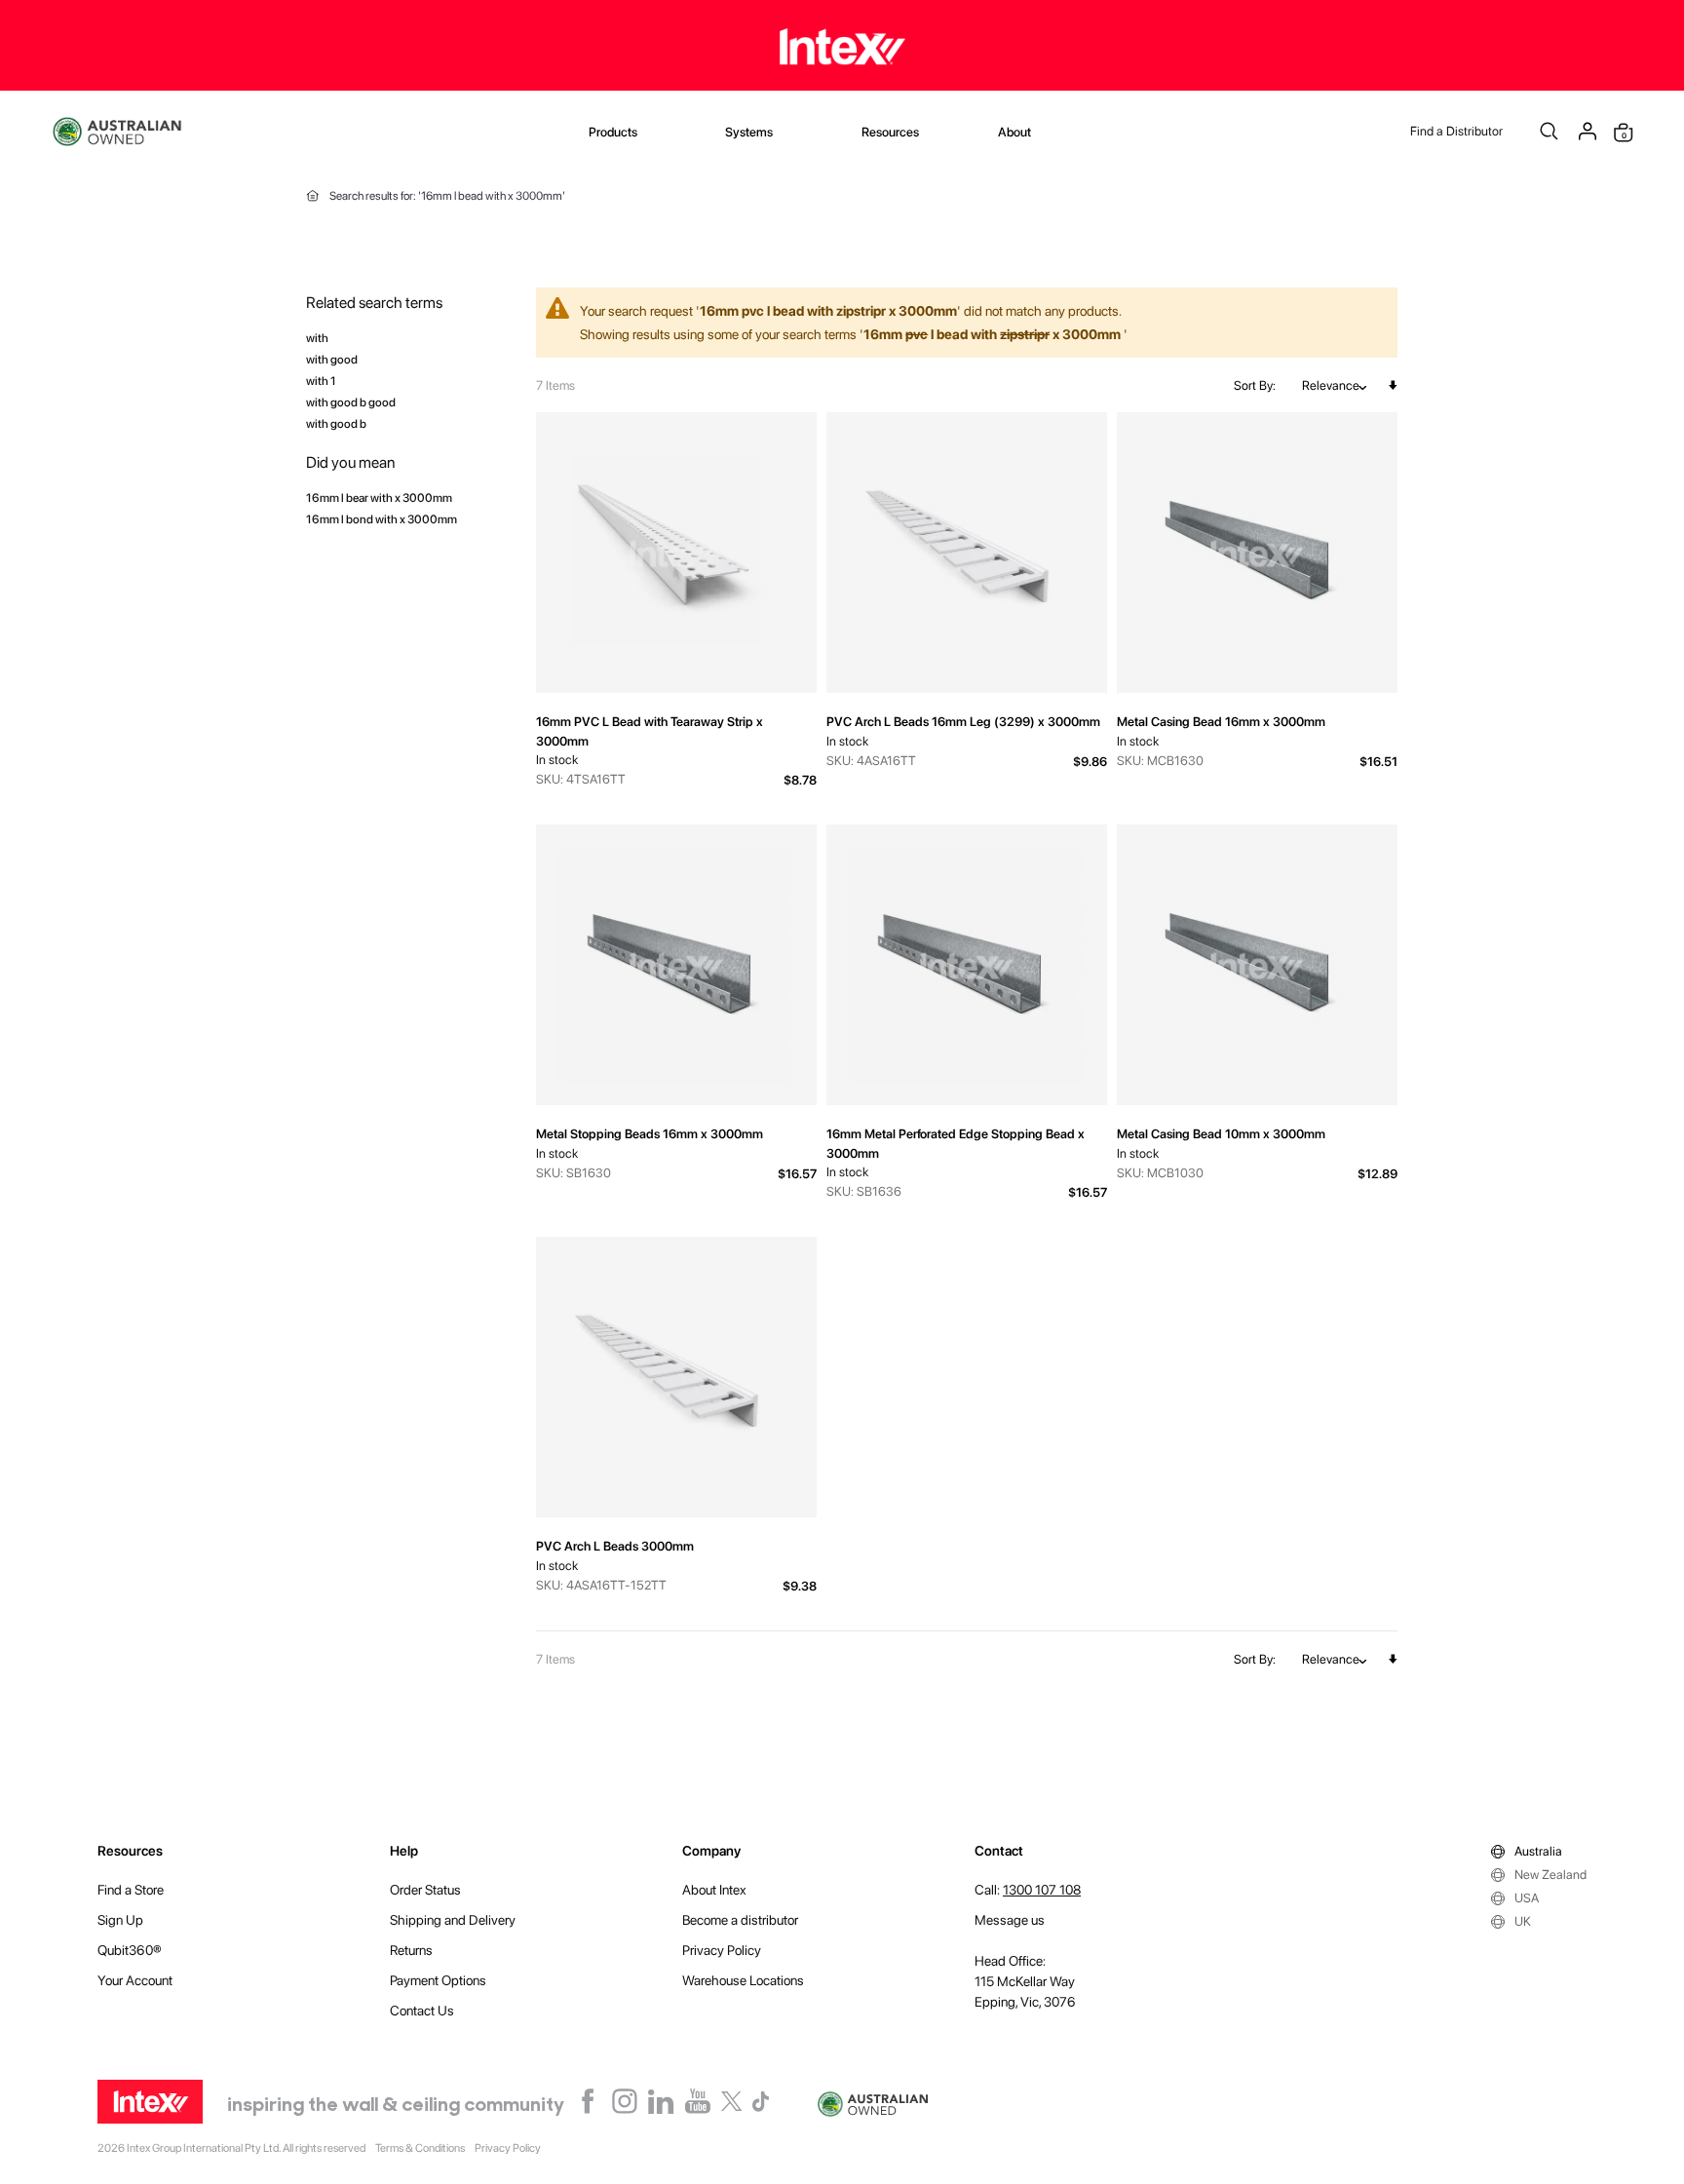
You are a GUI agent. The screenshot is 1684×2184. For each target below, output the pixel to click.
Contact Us (422, 2011)
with (317, 338)
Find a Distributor (1456, 131)
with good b (336, 423)
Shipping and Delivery (453, 1920)
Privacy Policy (722, 1950)
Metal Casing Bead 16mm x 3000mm (1221, 722)
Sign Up (120, 1920)
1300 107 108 (1042, 1890)
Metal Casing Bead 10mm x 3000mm (1221, 1134)
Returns (411, 1950)
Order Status (425, 1890)
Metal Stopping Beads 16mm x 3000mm (650, 1134)
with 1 (321, 381)
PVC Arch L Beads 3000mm (615, 1546)
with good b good (351, 402)
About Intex (714, 1890)
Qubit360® (130, 1950)
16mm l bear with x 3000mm (379, 498)
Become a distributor (740, 1920)
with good (332, 359)
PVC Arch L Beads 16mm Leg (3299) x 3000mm (963, 722)
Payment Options (438, 1980)
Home (313, 196)
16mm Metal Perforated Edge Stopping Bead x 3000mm (956, 1144)
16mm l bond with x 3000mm (382, 519)
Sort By (1253, 385)
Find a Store (131, 1890)
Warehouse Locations (743, 1980)
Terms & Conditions (420, 2148)
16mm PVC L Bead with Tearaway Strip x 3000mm (650, 731)
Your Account (135, 1980)
